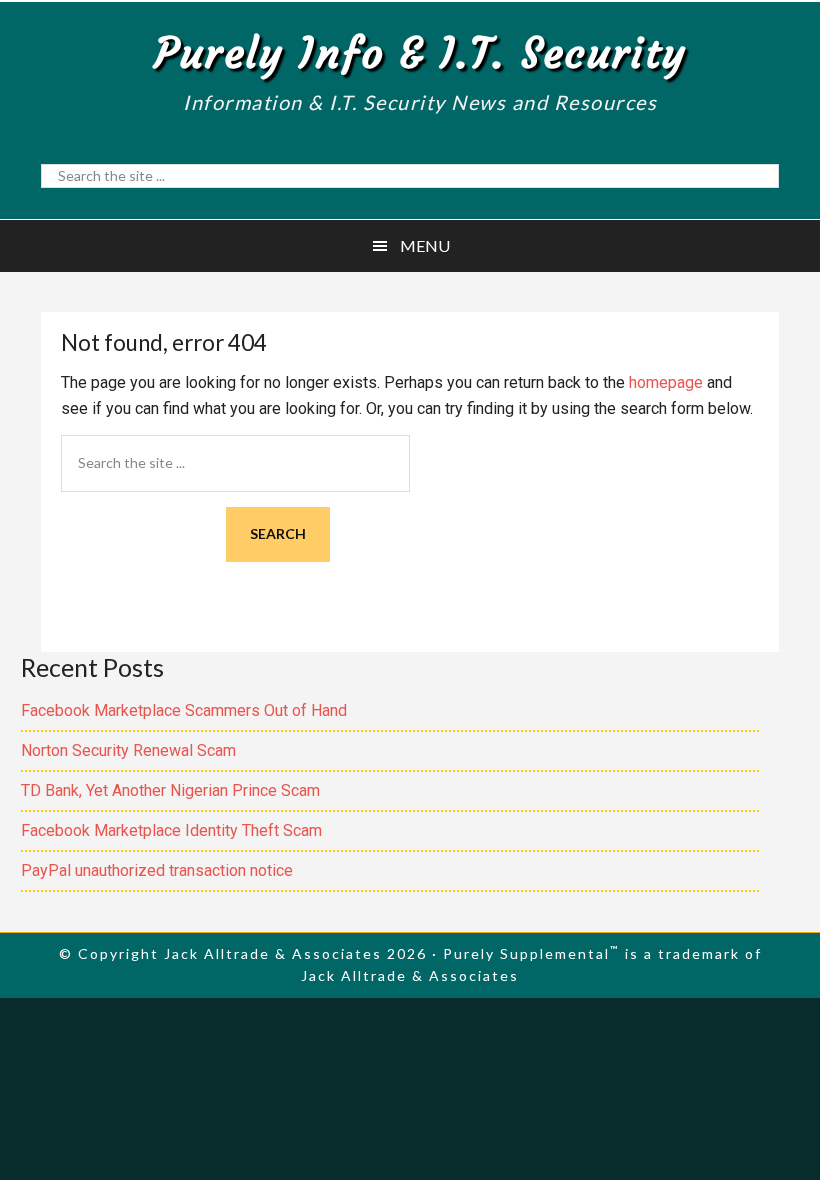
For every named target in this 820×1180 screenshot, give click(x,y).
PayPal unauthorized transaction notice (157, 870)
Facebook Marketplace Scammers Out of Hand (184, 710)
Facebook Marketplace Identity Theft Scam (171, 830)
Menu (425, 245)
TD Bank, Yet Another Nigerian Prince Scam (170, 790)
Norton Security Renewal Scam (128, 750)
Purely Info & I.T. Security (420, 53)
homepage (666, 382)
